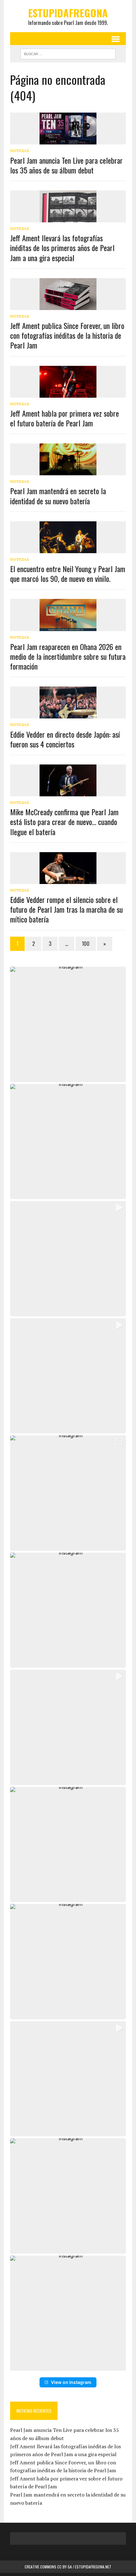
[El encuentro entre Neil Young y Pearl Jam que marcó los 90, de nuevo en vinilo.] (68, 549)
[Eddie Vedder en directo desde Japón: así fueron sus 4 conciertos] (68, 714)
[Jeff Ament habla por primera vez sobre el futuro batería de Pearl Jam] (68, 393)
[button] (68, 1024)
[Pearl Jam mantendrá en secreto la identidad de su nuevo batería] (68, 471)
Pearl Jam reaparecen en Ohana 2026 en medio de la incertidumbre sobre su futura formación (68, 656)
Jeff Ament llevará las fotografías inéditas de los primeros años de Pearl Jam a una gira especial (62, 248)
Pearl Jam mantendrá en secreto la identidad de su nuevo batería (58, 496)
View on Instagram (71, 2382)
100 (86, 944)
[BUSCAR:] (68, 53)
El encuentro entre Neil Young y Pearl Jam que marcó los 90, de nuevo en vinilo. (68, 574)
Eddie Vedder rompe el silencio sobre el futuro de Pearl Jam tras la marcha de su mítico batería (66, 909)
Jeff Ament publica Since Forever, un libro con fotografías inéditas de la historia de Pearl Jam (67, 335)
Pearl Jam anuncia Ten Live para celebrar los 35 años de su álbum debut (66, 165)
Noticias (19, 151)
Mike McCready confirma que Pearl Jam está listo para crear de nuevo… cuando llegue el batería (64, 822)
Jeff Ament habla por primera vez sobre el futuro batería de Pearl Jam (65, 418)
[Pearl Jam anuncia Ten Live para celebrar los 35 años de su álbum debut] (68, 140)
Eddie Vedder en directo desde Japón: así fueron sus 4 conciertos (65, 739)
